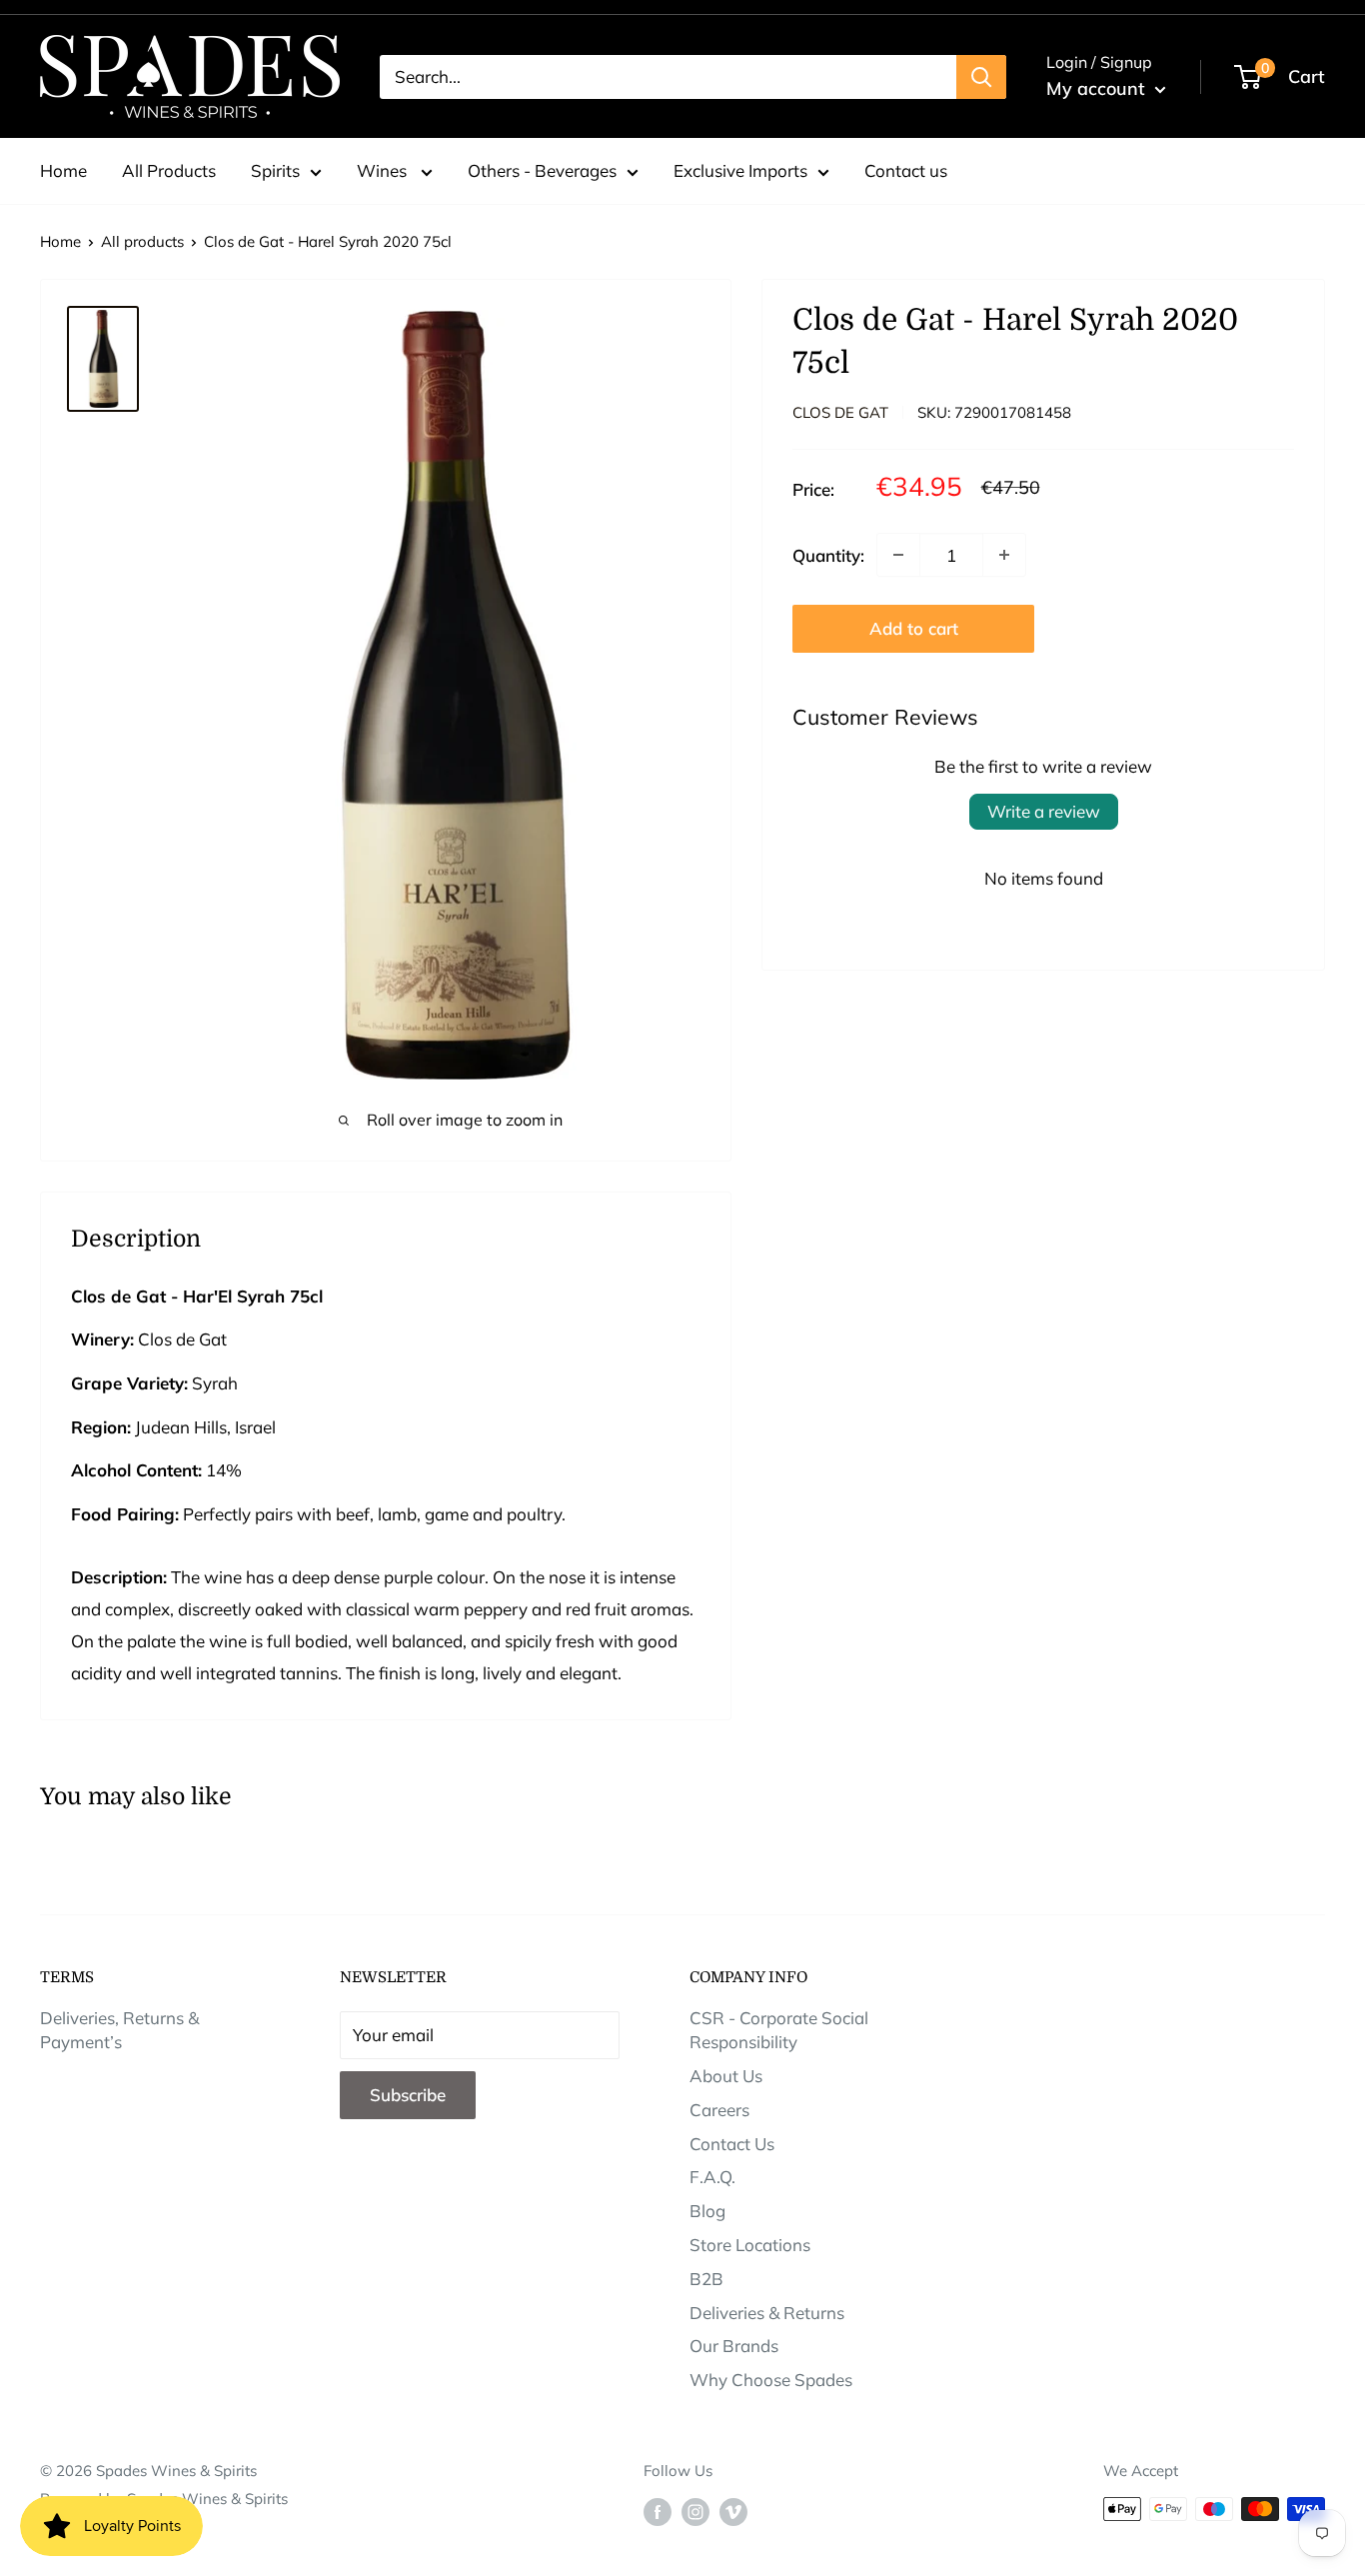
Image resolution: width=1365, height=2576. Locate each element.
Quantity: (828, 555)
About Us (726, 2076)
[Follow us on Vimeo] (733, 2512)
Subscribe (408, 2095)
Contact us (906, 170)
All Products (169, 170)
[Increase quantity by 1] (1004, 555)
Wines (384, 170)
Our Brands (734, 2346)
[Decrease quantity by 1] (898, 555)
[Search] (981, 77)
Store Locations (750, 2245)
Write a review (1044, 811)
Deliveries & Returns (767, 2313)
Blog (707, 2211)
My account (1098, 88)
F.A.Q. (712, 2177)
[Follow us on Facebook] (658, 2512)
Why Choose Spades (771, 2380)
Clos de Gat (840, 412)
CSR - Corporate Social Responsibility (779, 2030)
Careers (719, 2110)
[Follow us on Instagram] (695, 2512)
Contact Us (732, 2144)
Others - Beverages (542, 170)
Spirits (275, 170)
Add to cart (914, 628)
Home (63, 170)
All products (142, 241)
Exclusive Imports (740, 170)
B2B (706, 2279)
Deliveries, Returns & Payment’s (119, 2030)
